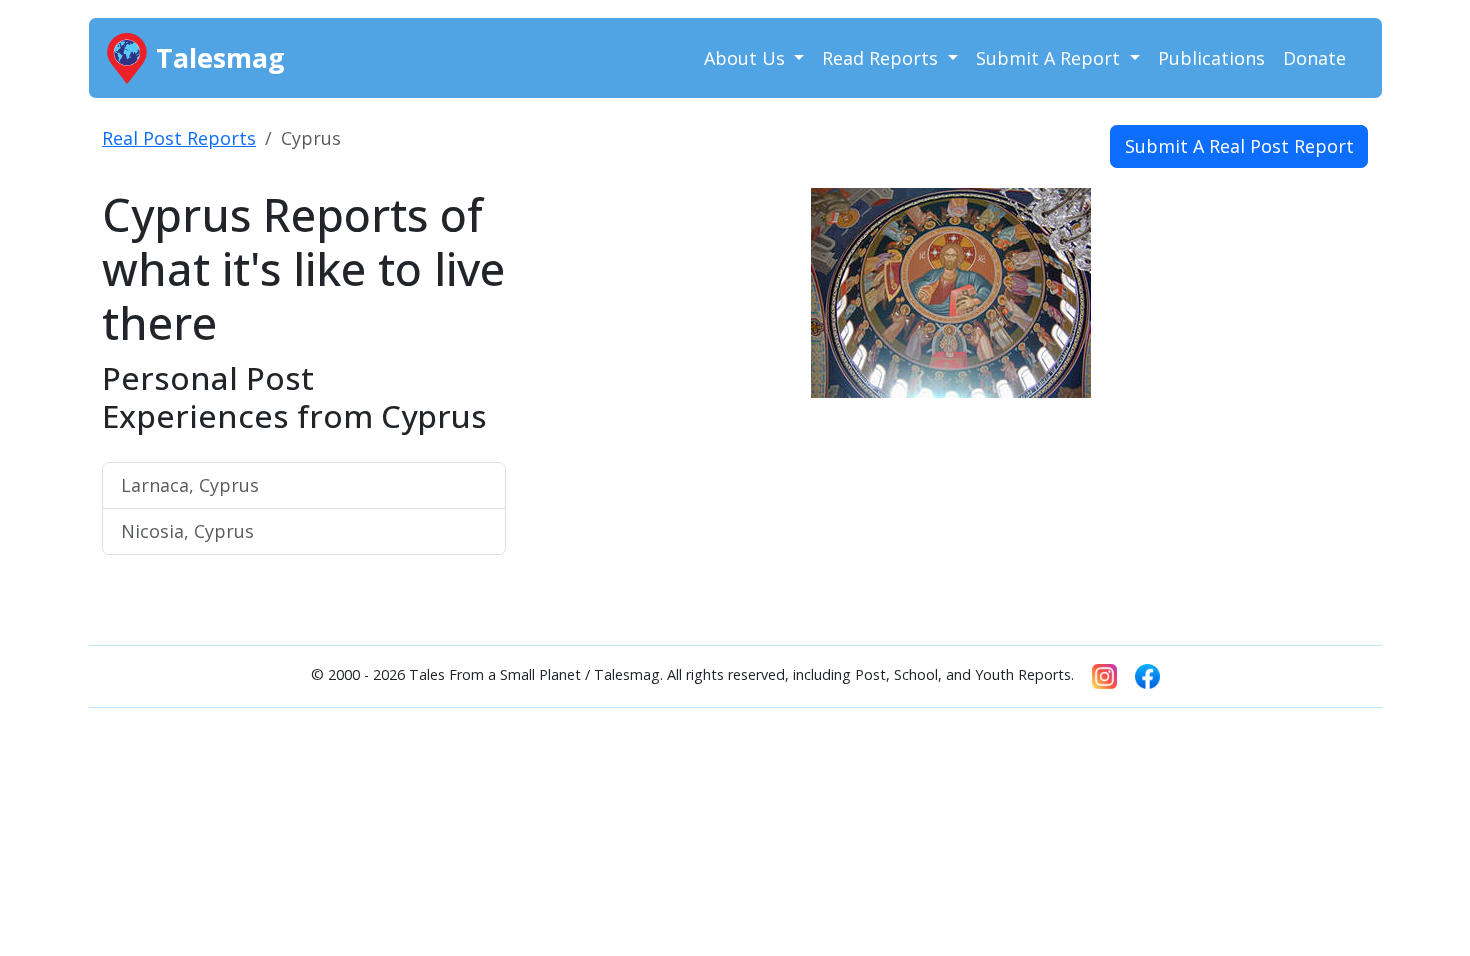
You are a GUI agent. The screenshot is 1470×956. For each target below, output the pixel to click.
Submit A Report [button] (1050, 58)
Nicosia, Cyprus (187, 531)
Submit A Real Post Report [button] (1239, 146)
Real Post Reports (179, 138)
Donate (1314, 58)
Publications (1211, 58)
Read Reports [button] (882, 58)
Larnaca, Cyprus (190, 485)
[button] (595, 388)
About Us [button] (747, 58)
